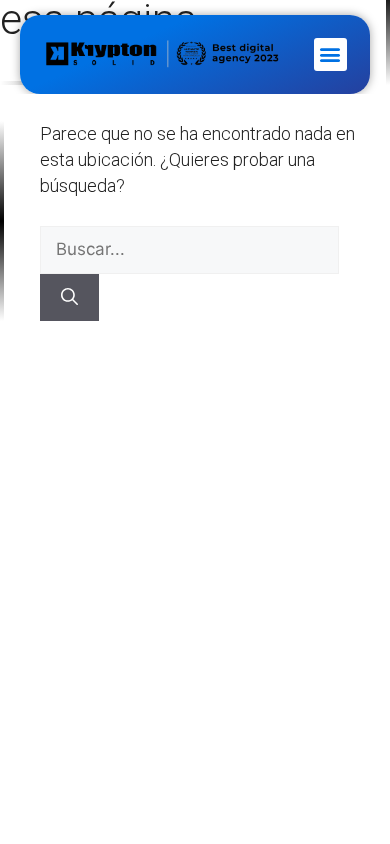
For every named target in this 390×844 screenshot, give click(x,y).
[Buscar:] (189, 248)
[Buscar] (69, 298)
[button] (330, 54)
